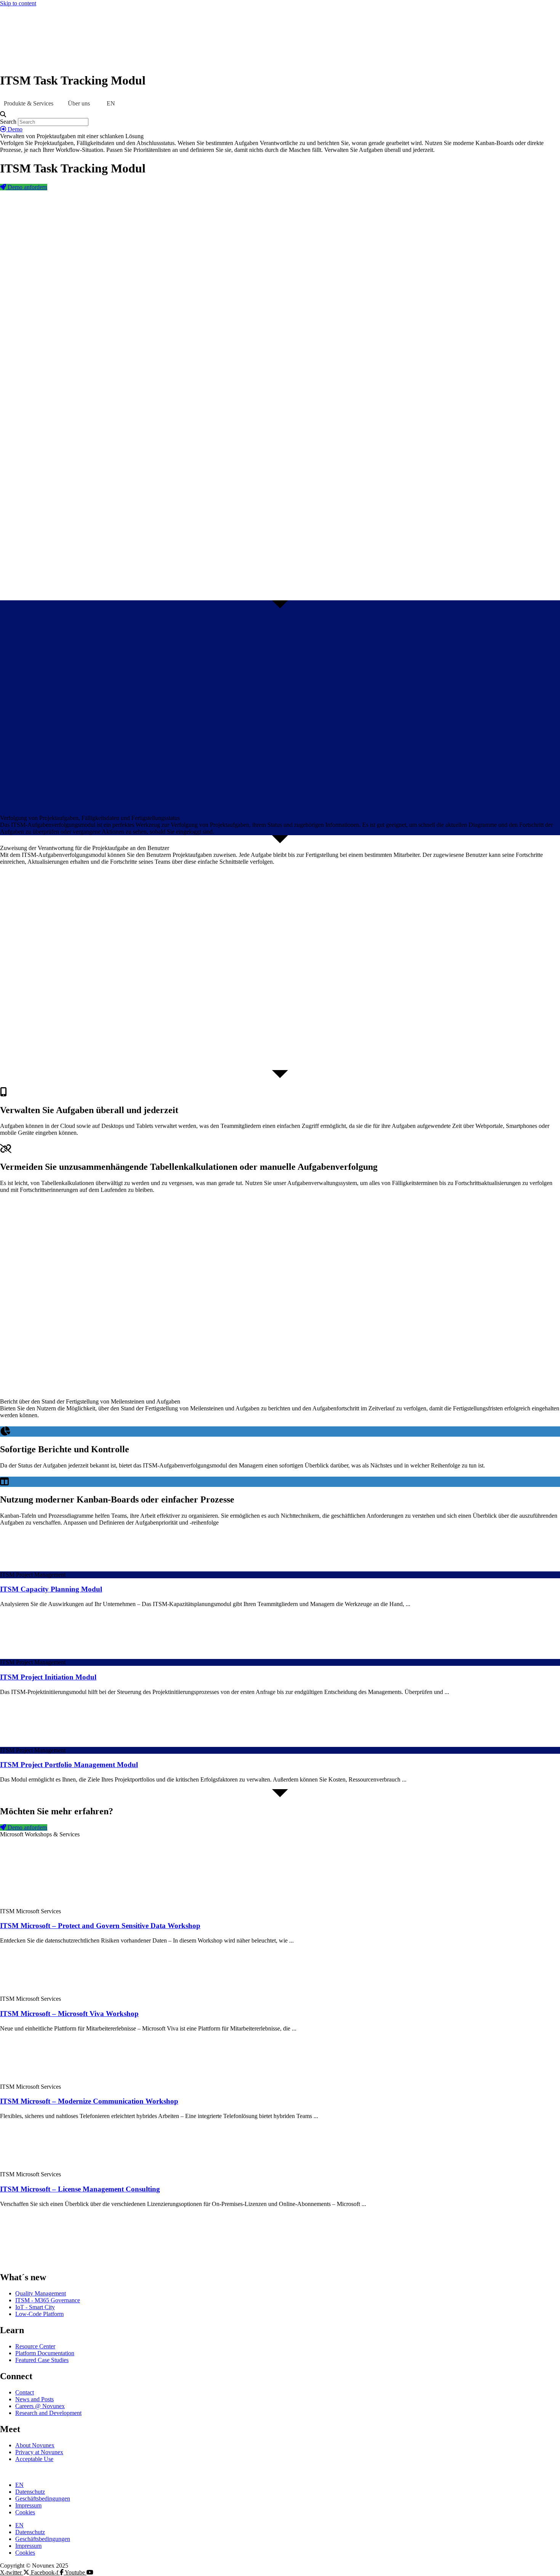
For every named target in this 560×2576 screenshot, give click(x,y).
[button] (280, 115)
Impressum (28, 2505)
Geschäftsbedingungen (43, 2499)
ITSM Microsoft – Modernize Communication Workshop (89, 2101)
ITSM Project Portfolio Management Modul (69, 1765)
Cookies (25, 2512)
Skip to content (18, 3)
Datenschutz (30, 2492)
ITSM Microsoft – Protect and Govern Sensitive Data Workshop (100, 1926)
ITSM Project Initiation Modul (48, 1677)
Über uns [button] (79, 103)
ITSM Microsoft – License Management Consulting (80, 2189)
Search (8, 122)
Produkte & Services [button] (29, 103)
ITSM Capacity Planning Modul (51, 1589)
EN (19, 2485)
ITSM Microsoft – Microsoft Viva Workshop (69, 2014)
